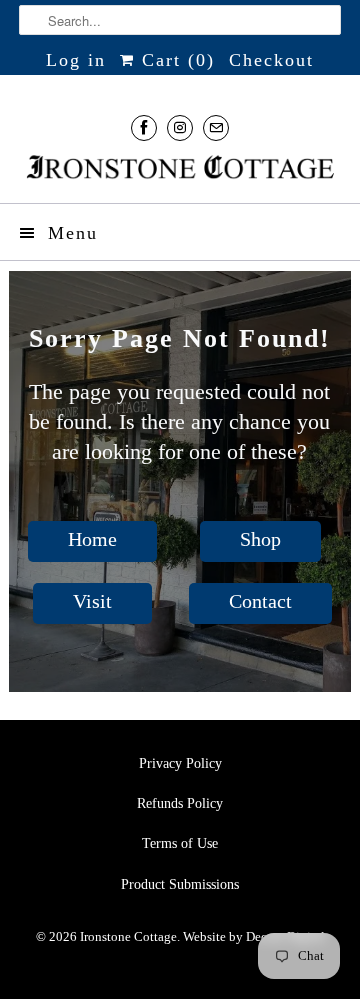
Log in (76, 60)
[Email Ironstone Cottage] (216, 127)
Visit (92, 601)
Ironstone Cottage (128, 936)
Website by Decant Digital (254, 936)
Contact (260, 601)
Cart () (175, 60)
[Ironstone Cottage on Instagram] (180, 127)
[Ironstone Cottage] (180, 169)
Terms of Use (180, 843)
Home (92, 539)
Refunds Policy (180, 803)
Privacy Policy (180, 763)
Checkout (271, 60)
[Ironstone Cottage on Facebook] (144, 127)
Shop (260, 539)
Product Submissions (180, 884)
